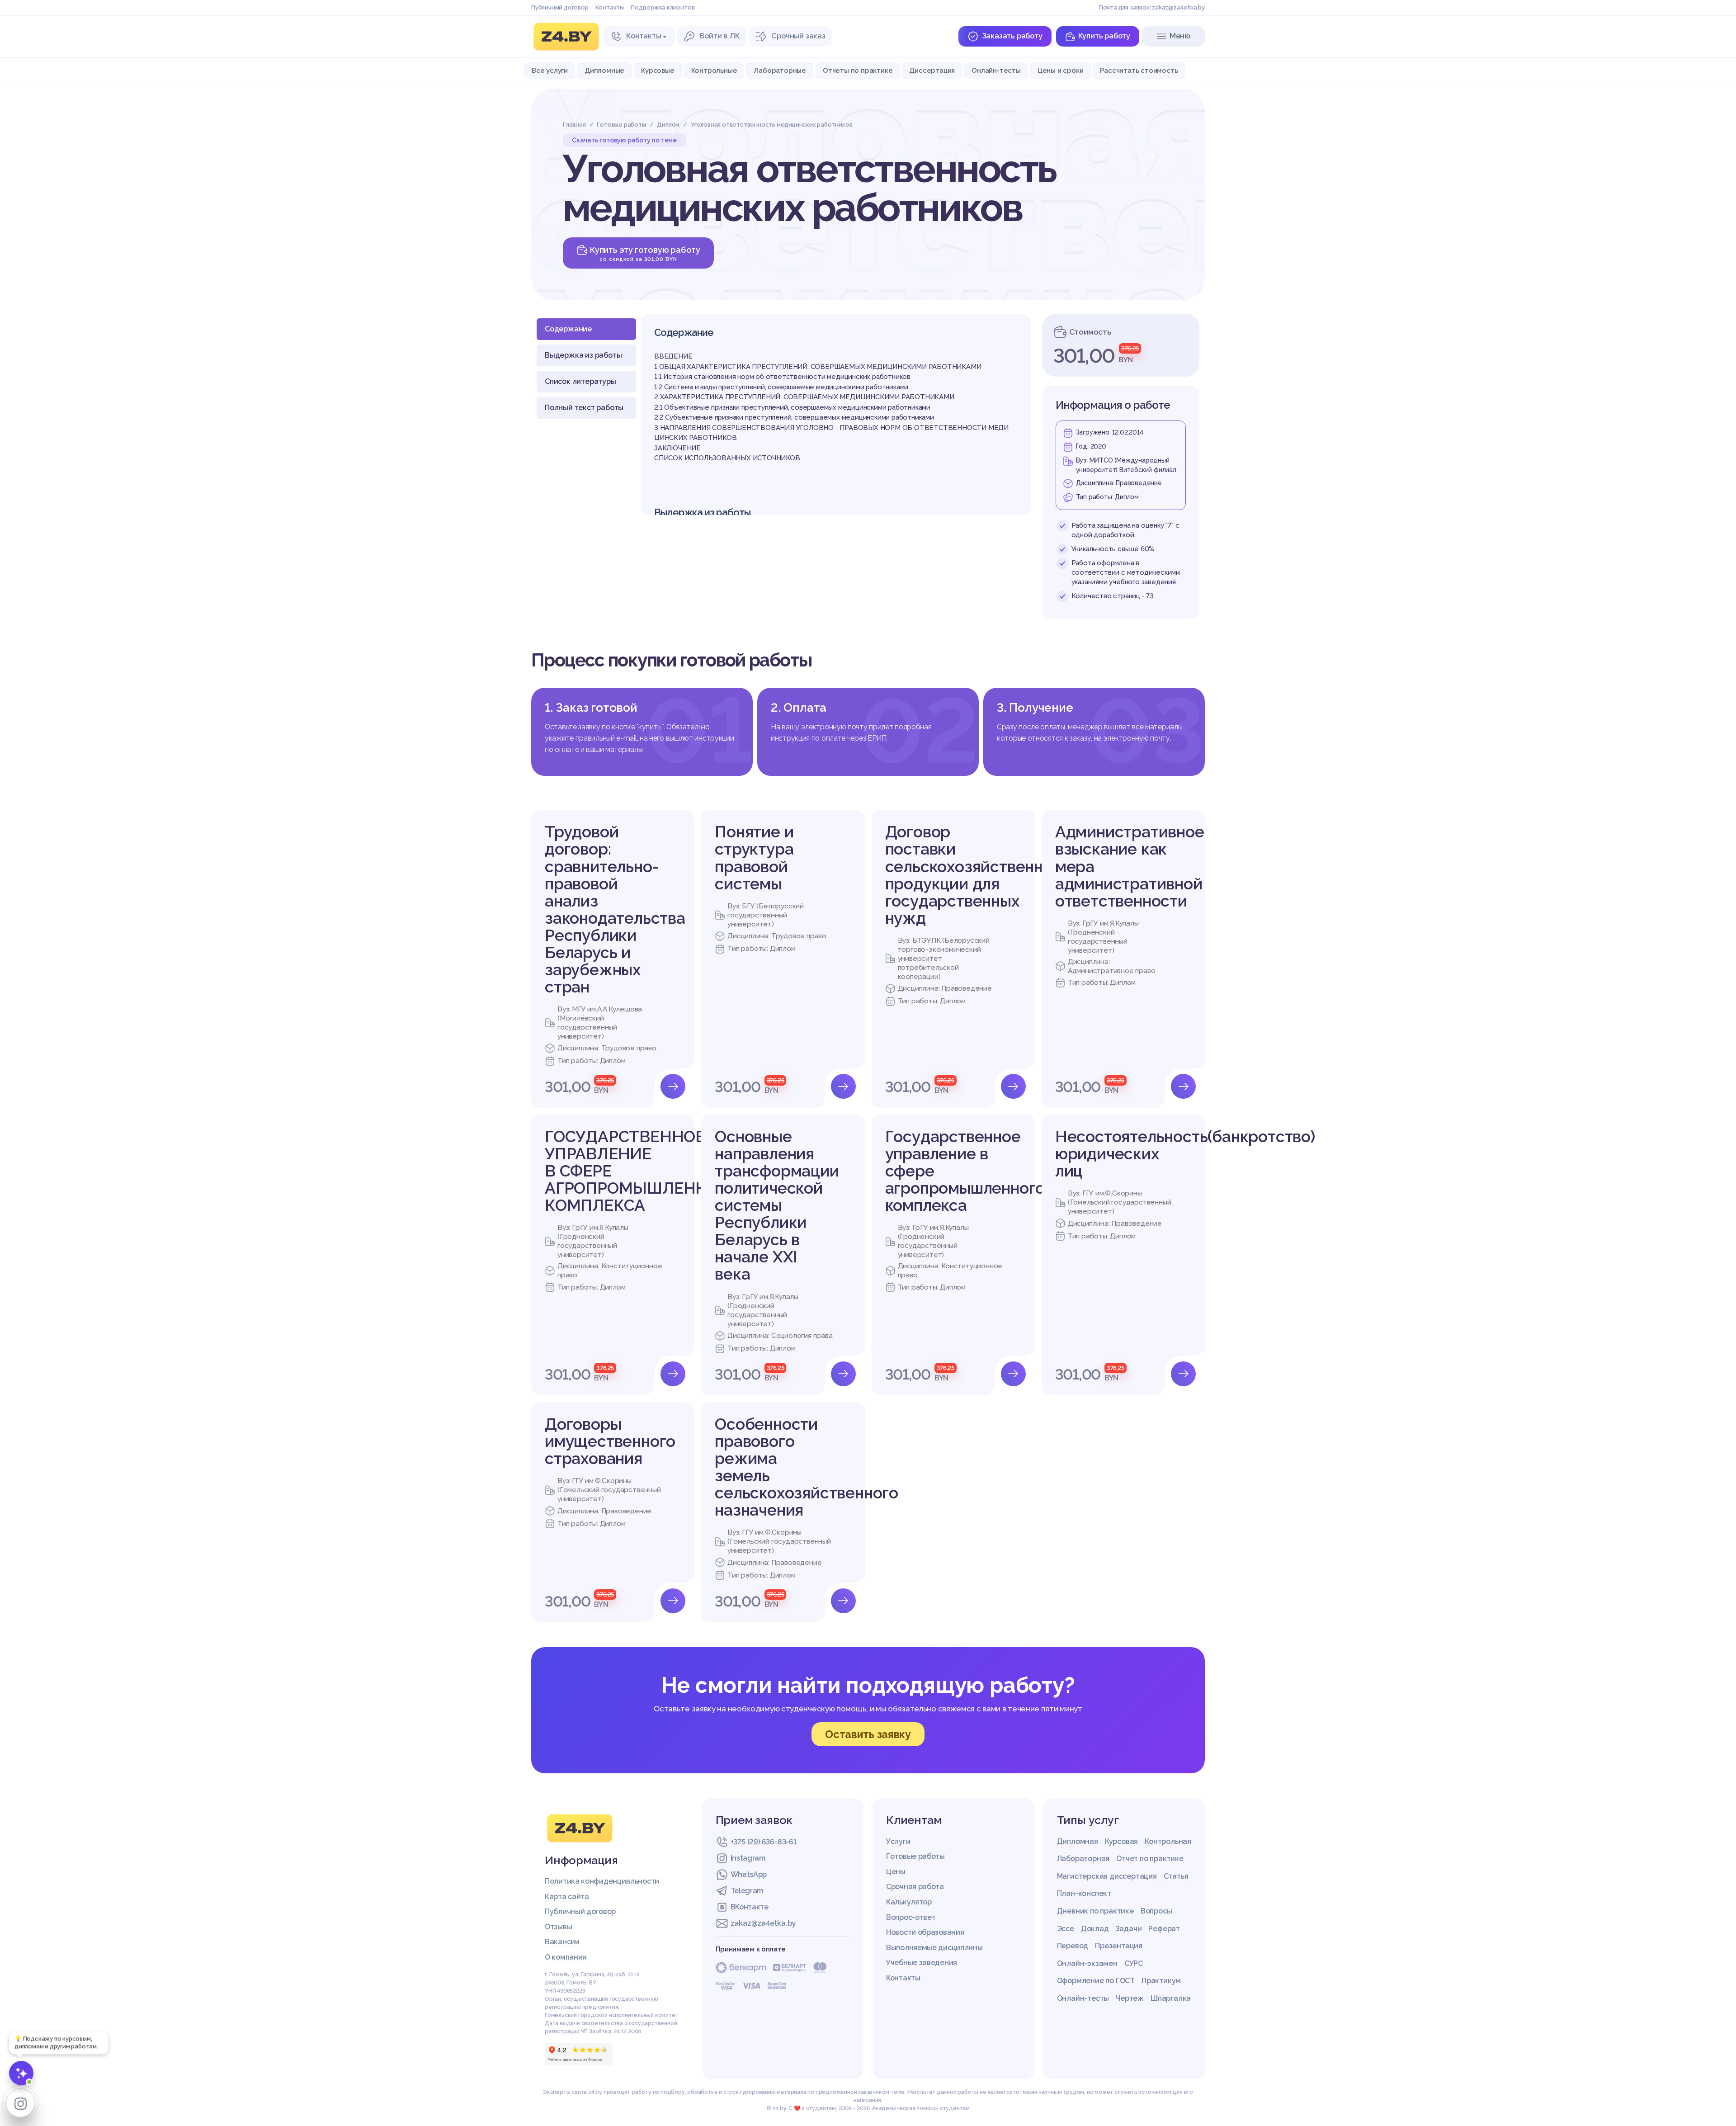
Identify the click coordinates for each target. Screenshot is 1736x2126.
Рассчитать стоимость (1139, 70)
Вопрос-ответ (911, 1917)
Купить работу (1104, 36)
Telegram (747, 1891)
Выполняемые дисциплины (934, 1948)
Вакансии (562, 1942)
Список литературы (580, 381)
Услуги (898, 1841)
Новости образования (925, 1932)
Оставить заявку (868, 1734)
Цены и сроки (1061, 70)
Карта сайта (567, 1897)
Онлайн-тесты (996, 70)
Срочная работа (915, 1887)
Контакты (610, 7)
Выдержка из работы (583, 355)
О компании (566, 1957)
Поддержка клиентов (663, 7)
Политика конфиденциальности (602, 1881)
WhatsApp (749, 1874)
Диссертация (932, 70)
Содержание (568, 329)
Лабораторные (780, 70)
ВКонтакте (750, 1907)
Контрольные (714, 70)
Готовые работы (915, 1856)
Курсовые (658, 70)
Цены (896, 1872)
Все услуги (550, 70)
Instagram (748, 1858)
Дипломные (604, 70)
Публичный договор (560, 7)
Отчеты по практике (858, 70)
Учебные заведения (922, 1963)
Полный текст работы (584, 408)
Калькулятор (909, 1902)
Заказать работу (1012, 36)
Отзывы (558, 1927)
